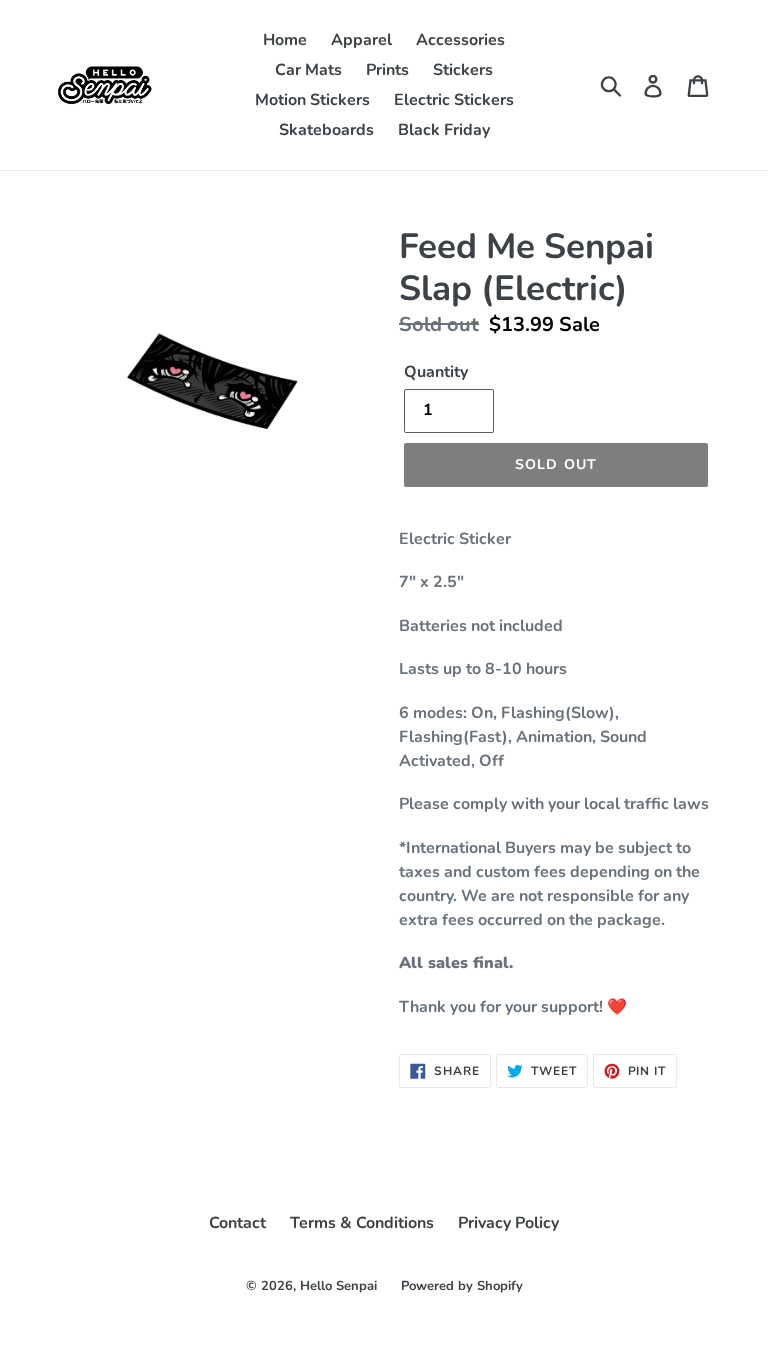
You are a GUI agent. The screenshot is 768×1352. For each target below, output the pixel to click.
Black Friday (444, 130)
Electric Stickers (454, 100)
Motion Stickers (312, 100)
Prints (387, 70)
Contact (237, 1223)
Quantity (436, 372)
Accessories (460, 40)
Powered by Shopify (462, 1286)
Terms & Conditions (362, 1223)
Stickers (463, 70)
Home (285, 40)
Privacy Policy (508, 1223)
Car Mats (308, 70)
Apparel (361, 40)
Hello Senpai (338, 1286)
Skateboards (326, 130)
